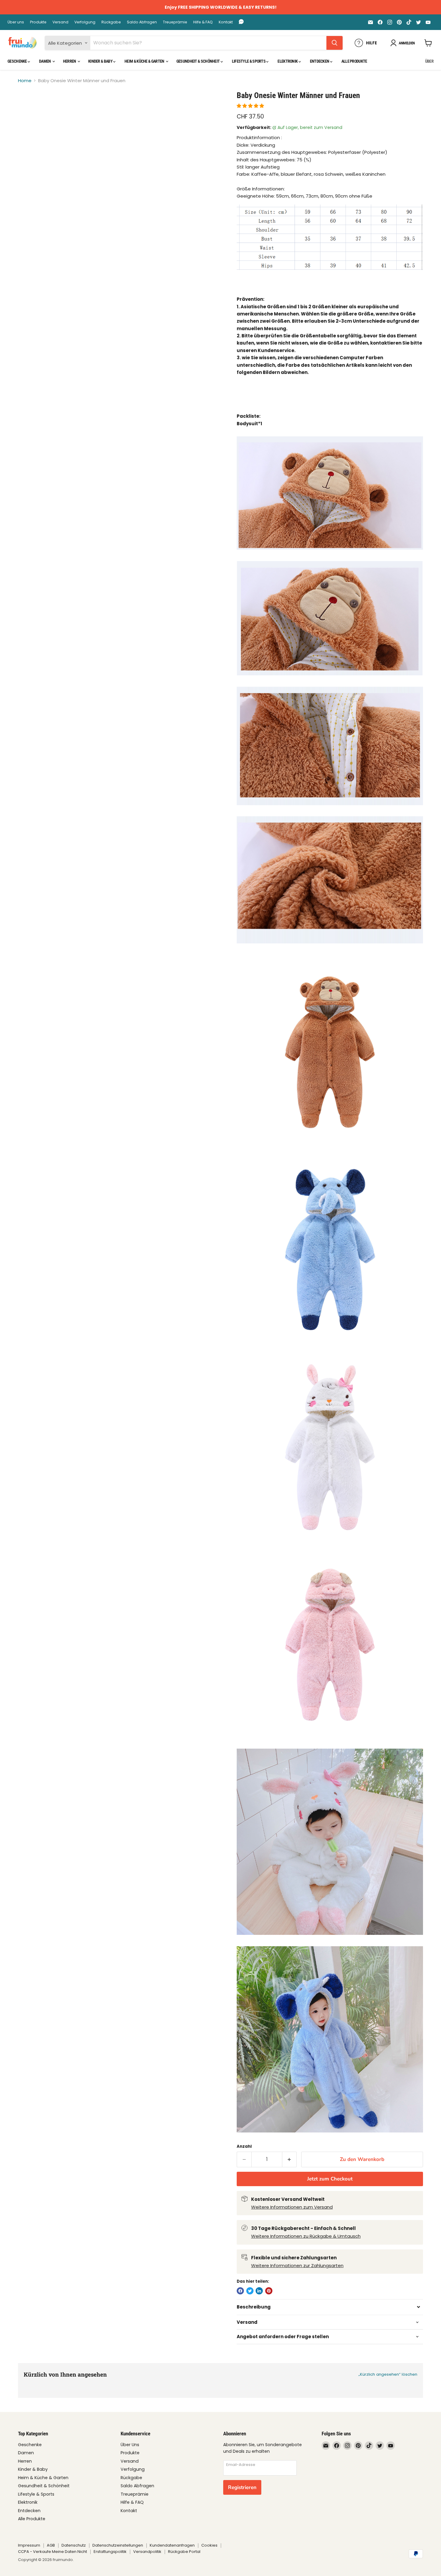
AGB (51, 2545)
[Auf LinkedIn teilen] (259, 2291)
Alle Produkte (354, 61)
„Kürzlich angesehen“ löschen (388, 2374)
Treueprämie (175, 22)
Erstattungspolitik (110, 2552)
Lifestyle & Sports (249, 61)
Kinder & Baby (101, 61)
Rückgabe (111, 22)
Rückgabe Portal (184, 2552)
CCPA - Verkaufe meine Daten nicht (52, 2552)
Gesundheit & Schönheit (198, 61)
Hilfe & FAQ (203, 22)
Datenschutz (74, 2545)
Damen (45, 61)
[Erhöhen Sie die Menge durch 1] (290, 2159)
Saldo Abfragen (142, 22)
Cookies (209, 2545)
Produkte (38, 22)
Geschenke (18, 61)
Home (25, 81)
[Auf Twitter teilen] (250, 2291)
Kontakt (226, 22)
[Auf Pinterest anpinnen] (269, 2291)
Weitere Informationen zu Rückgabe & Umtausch (306, 2236)
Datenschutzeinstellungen (118, 2545)
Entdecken (320, 61)
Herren (70, 61)
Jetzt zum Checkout (330, 2179)
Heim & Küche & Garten (145, 61)
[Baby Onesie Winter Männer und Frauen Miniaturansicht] (29, 108)
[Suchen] (334, 43)
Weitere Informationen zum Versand (292, 2207)
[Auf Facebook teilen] (240, 2291)
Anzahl (244, 2146)
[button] (251, 106)
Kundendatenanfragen (172, 2545)
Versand (60, 22)
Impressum (29, 2545)
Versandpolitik (147, 2552)
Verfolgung (85, 22)
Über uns (16, 22)
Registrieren (242, 2487)
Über (429, 61)
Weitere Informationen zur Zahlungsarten (297, 2265)
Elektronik (288, 61)
